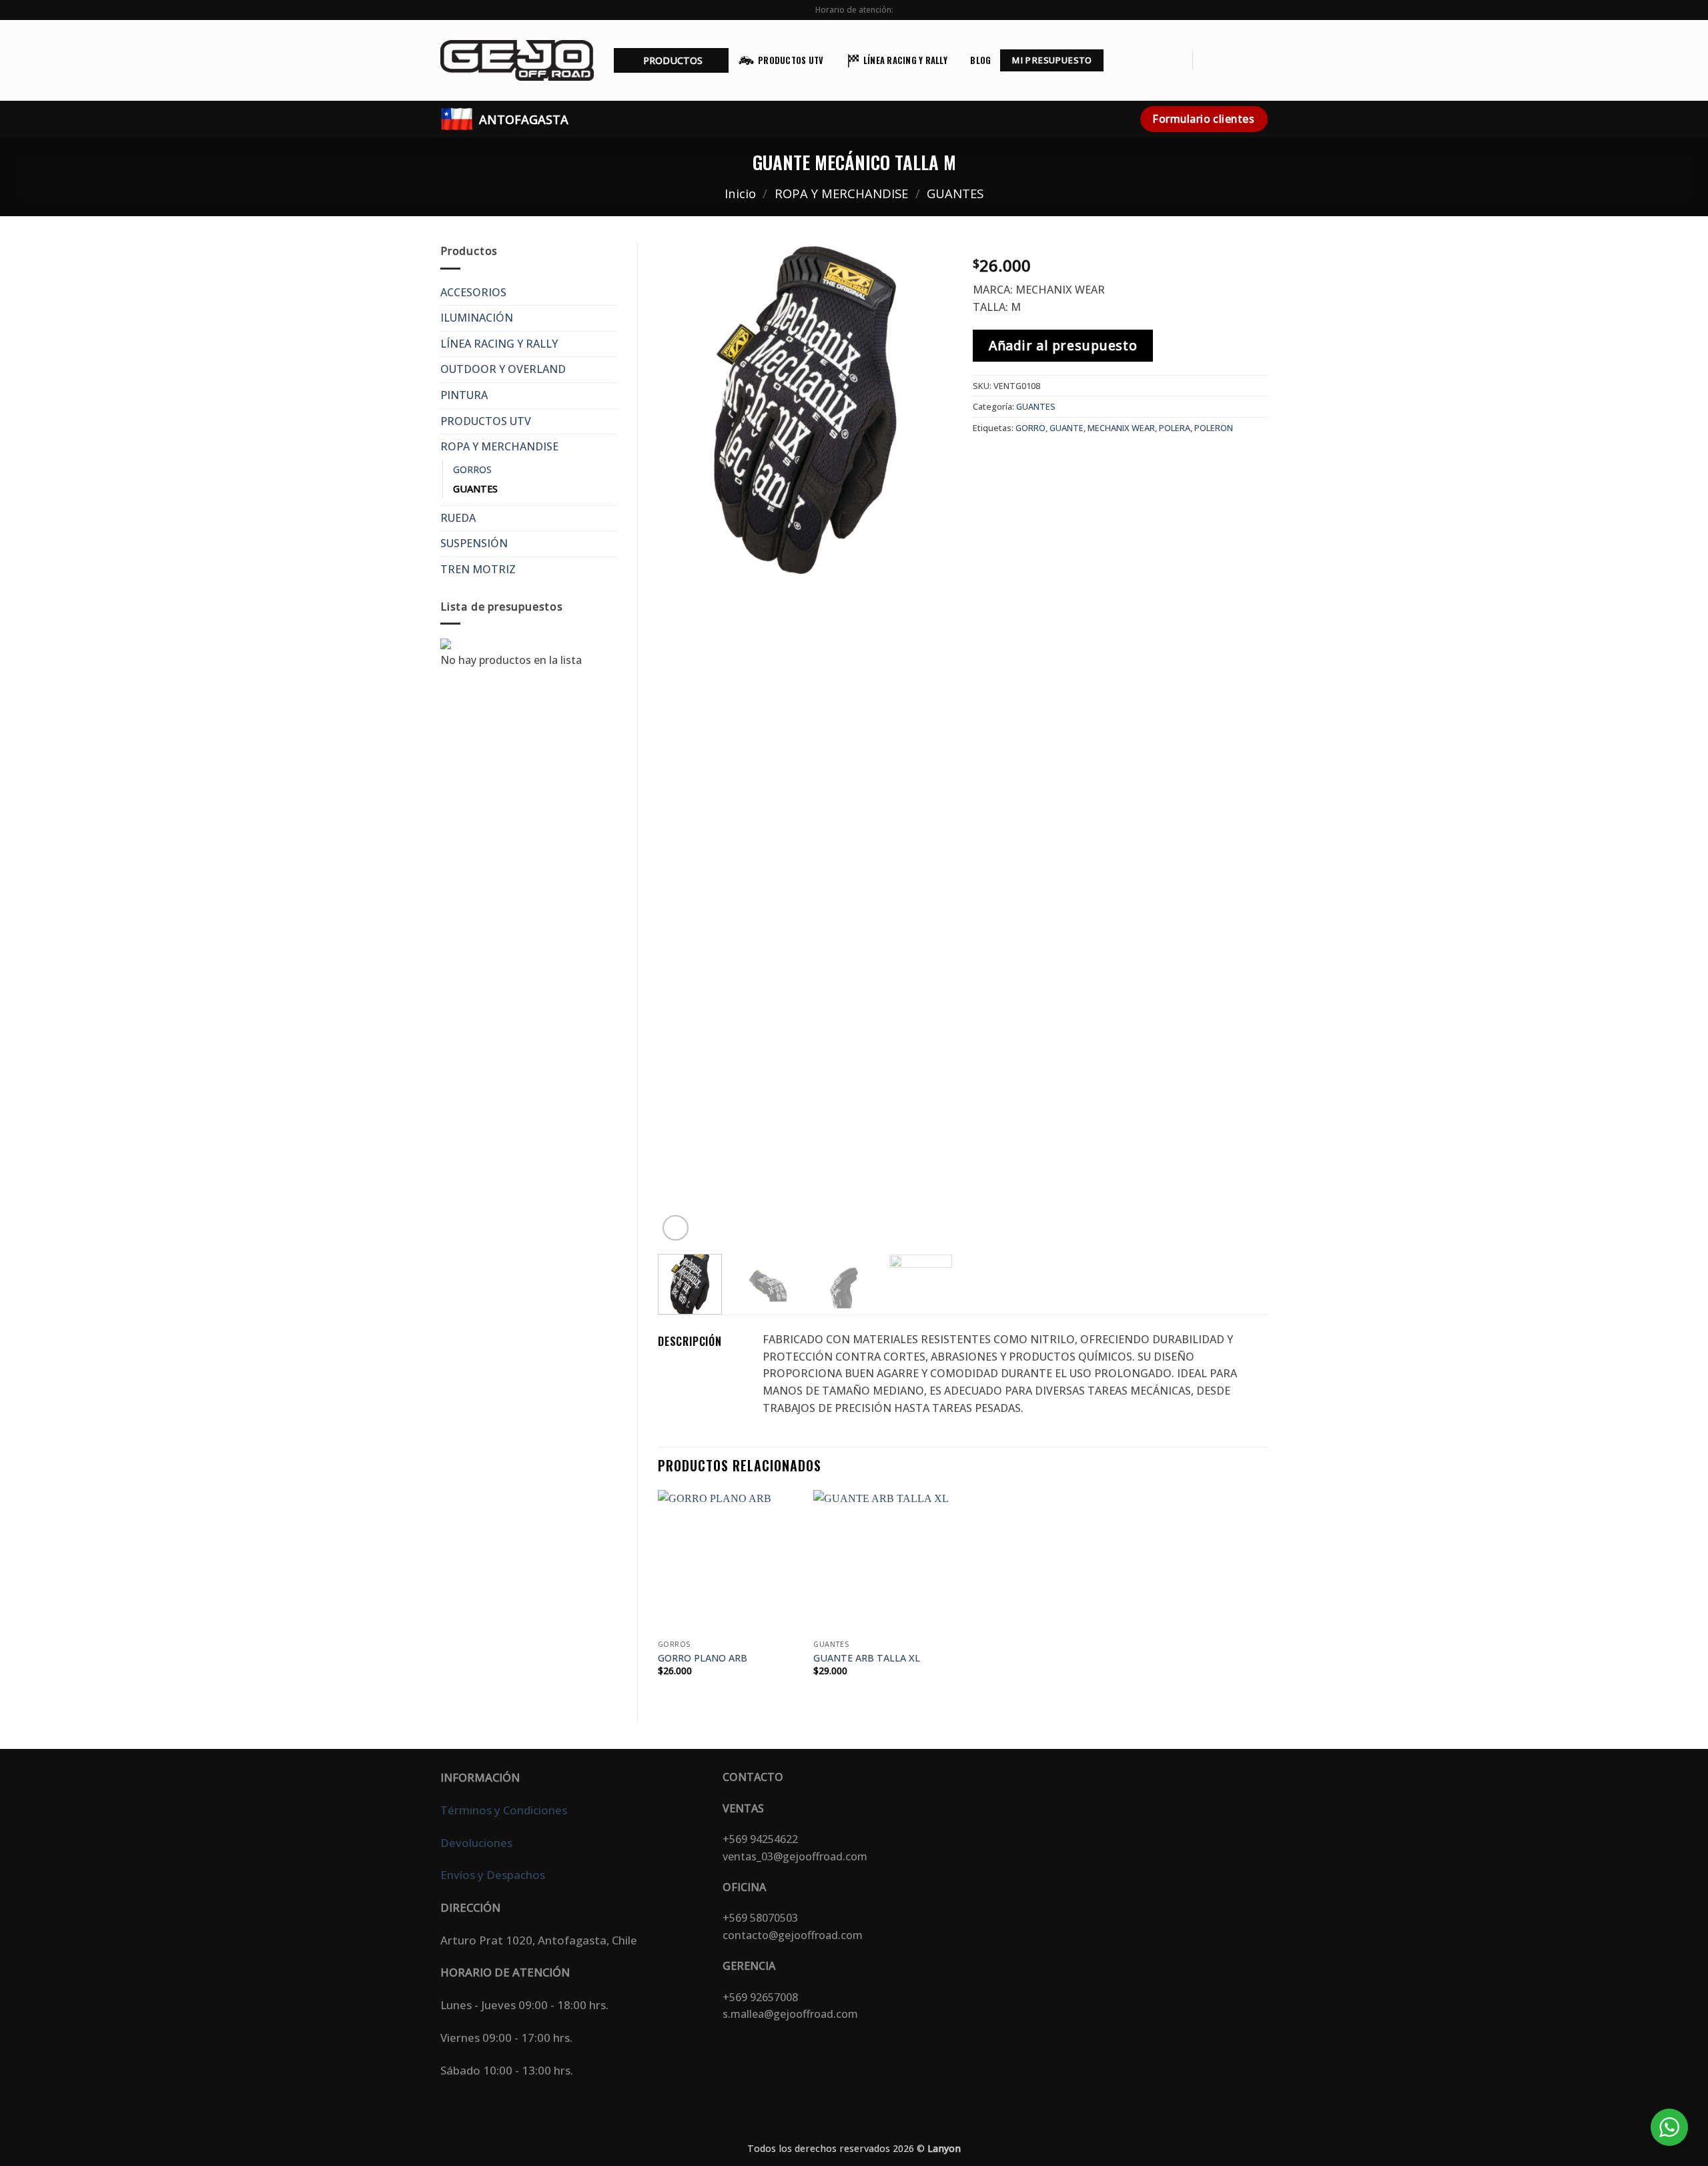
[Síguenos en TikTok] (1242, 60)
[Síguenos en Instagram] (1224, 60)
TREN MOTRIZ (478, 569)
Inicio (740, 193)
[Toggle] (609, 292)
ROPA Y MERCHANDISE (841, 193)
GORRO (1030, 428)
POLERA (1175, 428)
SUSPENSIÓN (474, 543)
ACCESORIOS (473, 292)
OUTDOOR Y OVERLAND (503, 369)
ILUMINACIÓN (477, 318)
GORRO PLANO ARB (703, 1658)
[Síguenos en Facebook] (1207, 60)
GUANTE (1066, 428)
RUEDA (458, 518)
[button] (671, 60)
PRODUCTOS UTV (791, 60)
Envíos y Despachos (493, 1875)
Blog (980, 60)
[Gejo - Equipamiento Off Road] (517, 60)
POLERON (1214, 428)
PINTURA (464, 395)
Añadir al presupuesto (1063, 345)
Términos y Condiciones (504, 1810)
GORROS (472, 469)
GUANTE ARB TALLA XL (867, 1658)
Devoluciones (476, 1843)
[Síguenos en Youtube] (1259, 60)
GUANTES (955, 193)
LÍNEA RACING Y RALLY (905, 60)
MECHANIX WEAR (1121, 428)
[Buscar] (1177, 60)
